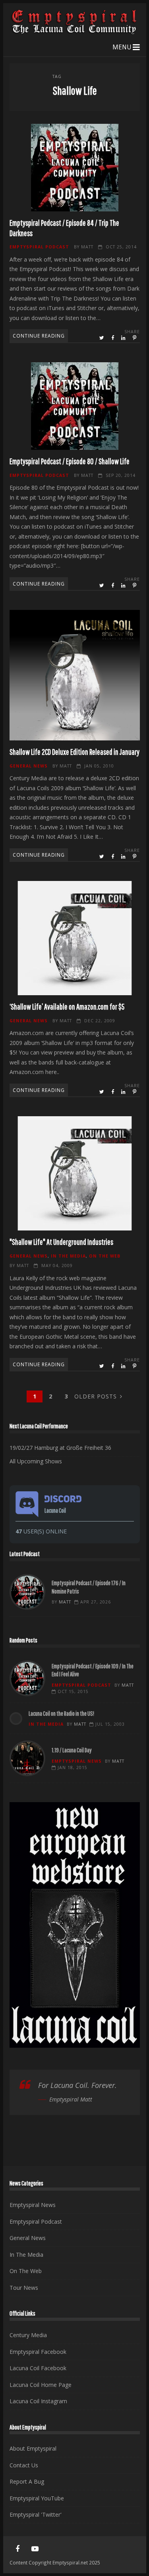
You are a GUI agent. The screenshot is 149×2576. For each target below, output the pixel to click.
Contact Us (24, 2465)
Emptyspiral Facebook (38, 2352)
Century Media (28, 2335)
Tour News (24, 2288)
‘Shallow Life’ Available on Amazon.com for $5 (75, 938)
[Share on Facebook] (113, 338)
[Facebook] (17, 2549)
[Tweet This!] (102, 338)
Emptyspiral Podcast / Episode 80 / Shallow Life (75, 406)
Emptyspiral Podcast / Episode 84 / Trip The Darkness (75, 168)
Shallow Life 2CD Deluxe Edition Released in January (75, 675)
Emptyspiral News (77, 1761)
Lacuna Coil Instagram (38, 2401)
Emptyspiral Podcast (39, 247)
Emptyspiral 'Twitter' (36, 2514)
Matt (87, 247)
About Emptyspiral (33, 2448)
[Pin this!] (135, 338)
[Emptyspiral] (75, 32)
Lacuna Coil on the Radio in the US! (61, 1713)
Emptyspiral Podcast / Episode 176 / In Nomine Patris (27, 1592)
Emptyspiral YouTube (37, 2498)
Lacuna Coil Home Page (41, 2385)
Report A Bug (27, 2481)
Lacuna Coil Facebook (38, 2368)
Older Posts (96, 1396)
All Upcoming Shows (36, 1461)
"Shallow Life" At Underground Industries (75, 1173)
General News (29, 766)
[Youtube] (35, 2549)
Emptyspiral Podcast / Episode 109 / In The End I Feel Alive (27, 1678)
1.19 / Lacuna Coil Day (27, 1758)
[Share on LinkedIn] (124, 338)
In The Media (68, 1256)
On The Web (105, 1256)
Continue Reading (39, 336)
